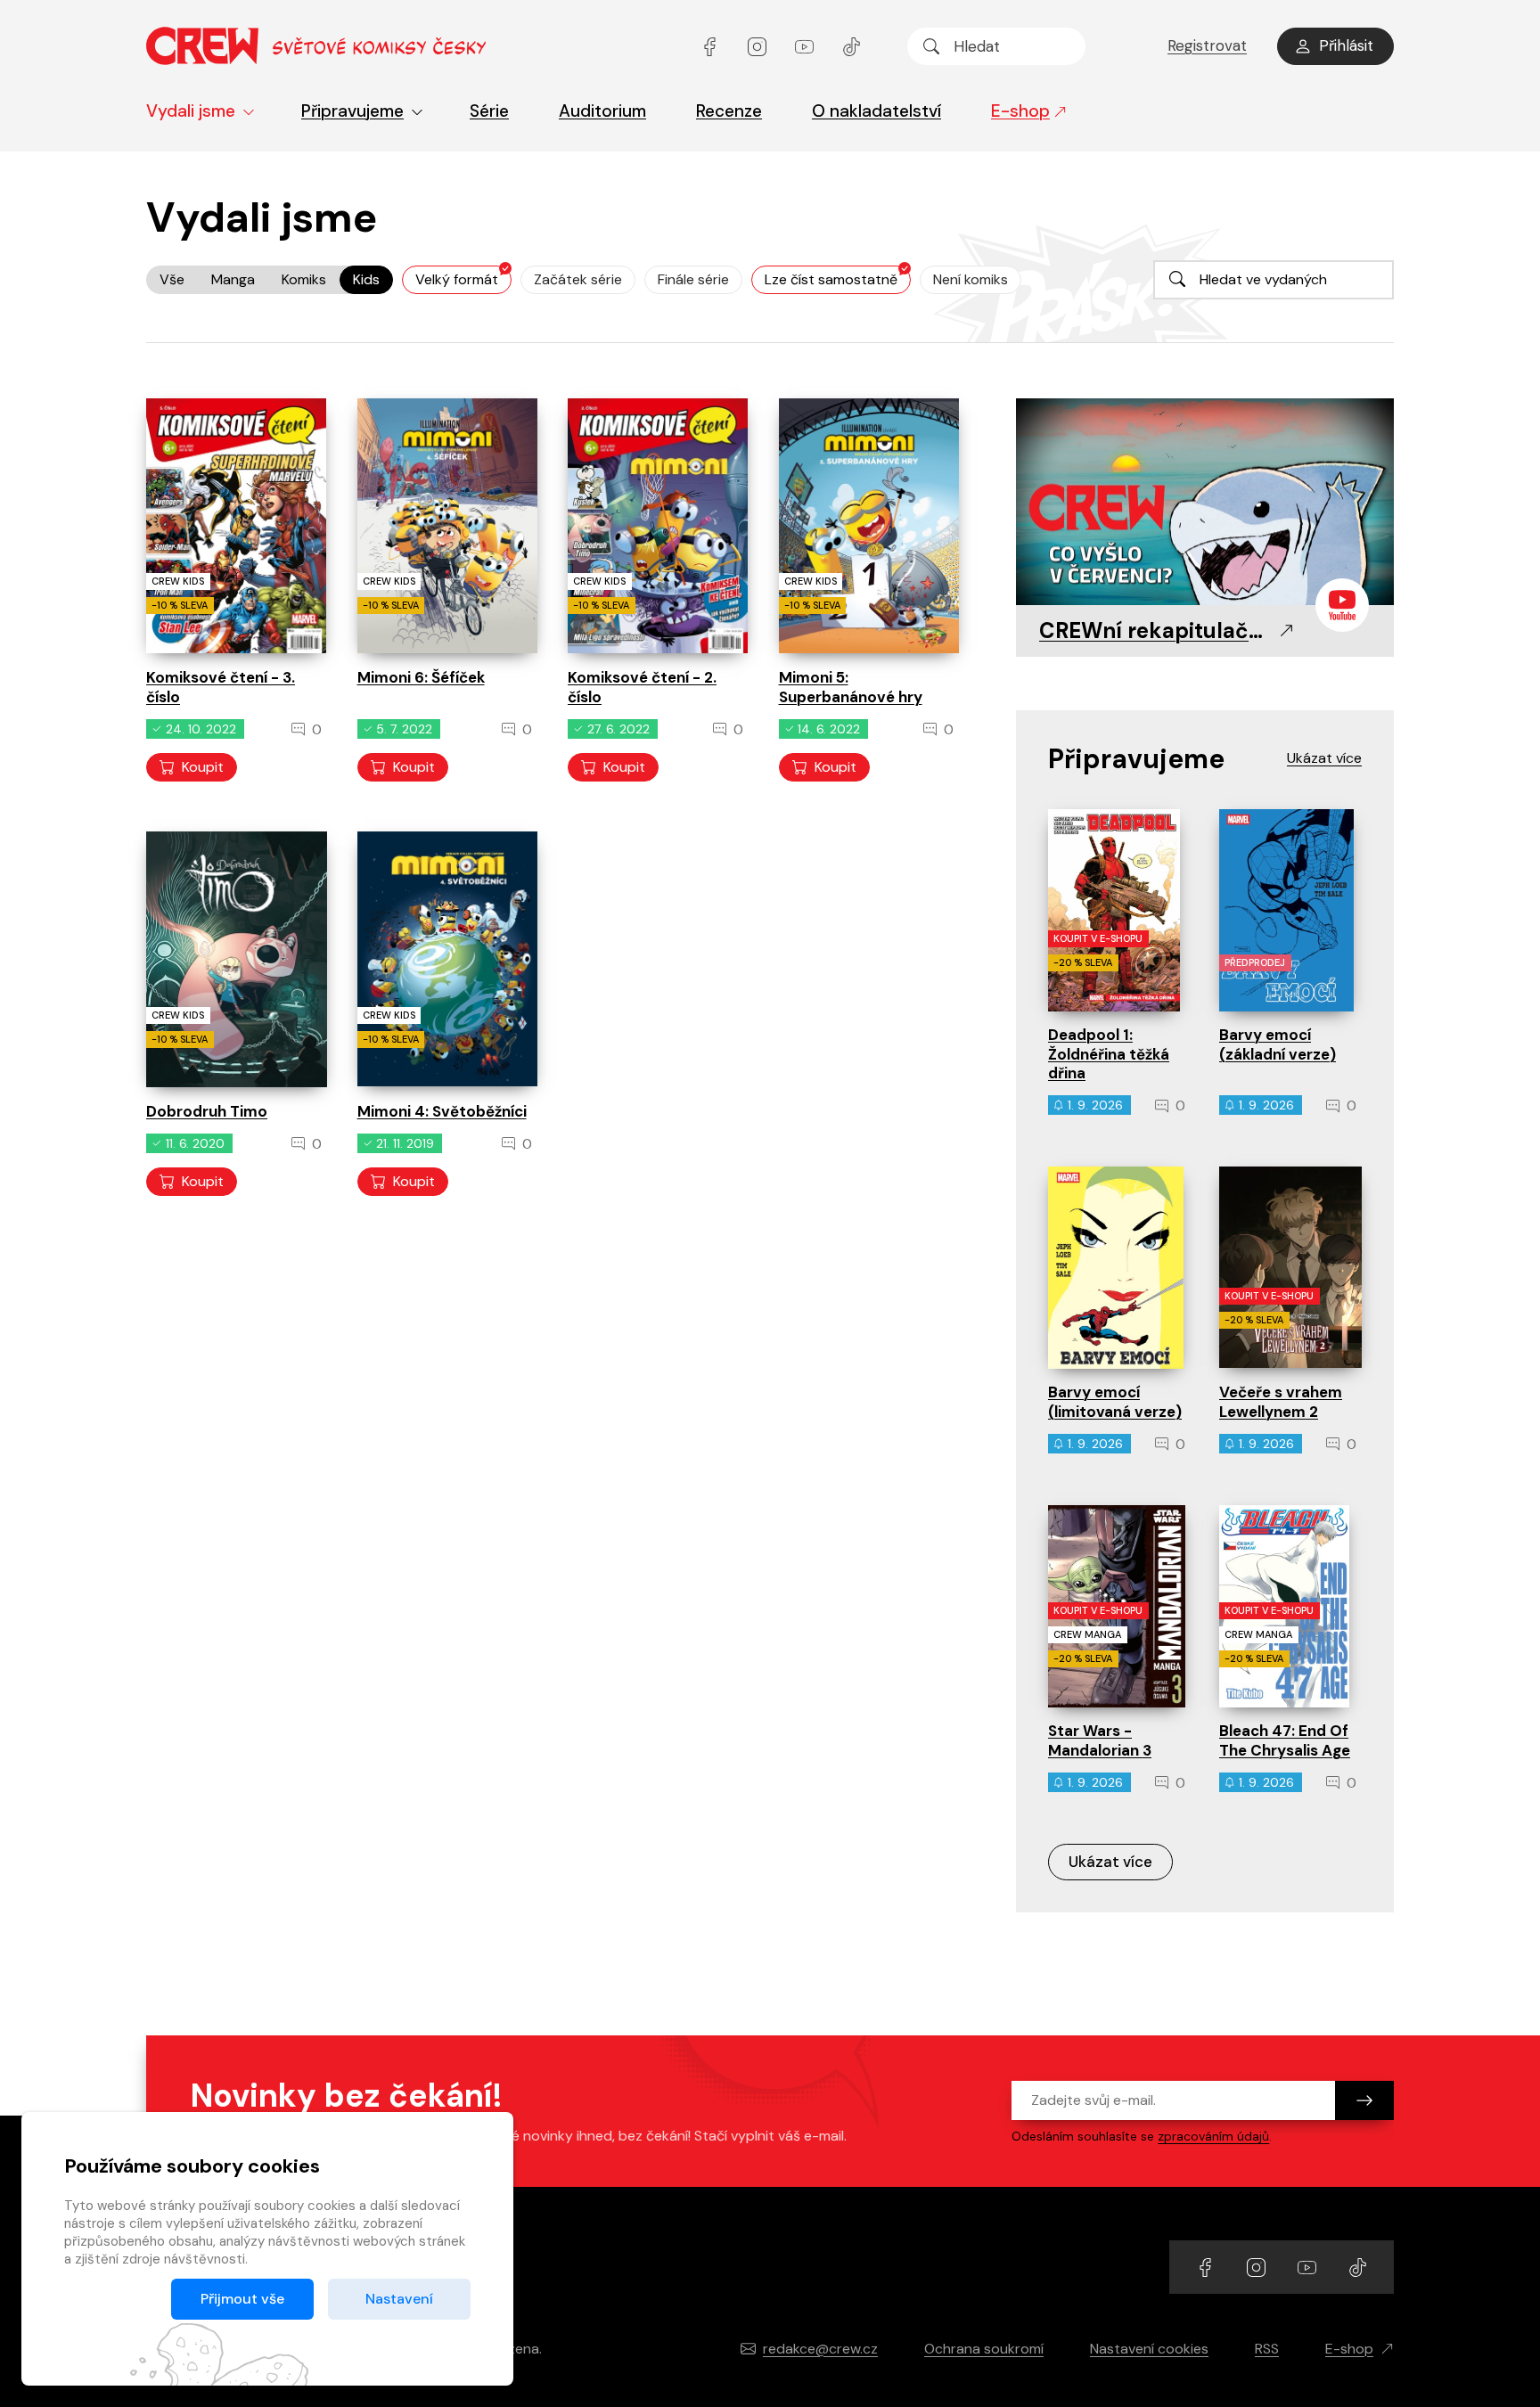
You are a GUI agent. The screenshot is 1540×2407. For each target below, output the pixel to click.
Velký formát (457, 279)
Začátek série (578, 279)
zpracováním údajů (1213, 2136)
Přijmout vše (242, 2299)
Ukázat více (1110, 1862)
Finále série (693, 279)
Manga (233, 279)
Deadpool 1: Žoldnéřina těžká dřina (1109, 1054)
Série (489, 111)
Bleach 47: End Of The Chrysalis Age (1285, 1740)
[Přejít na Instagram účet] (759, 46)
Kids (366, 279)
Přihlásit (1346, 45)
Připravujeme (352, 111)
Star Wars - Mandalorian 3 (1100, 1740)
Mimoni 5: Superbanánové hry (851, 687)
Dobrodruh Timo (207, 1111)
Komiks (304, 279)
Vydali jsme (191, 111)
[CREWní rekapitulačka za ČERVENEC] (1205, 503)
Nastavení (399, 2299)
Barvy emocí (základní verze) (1278, 1044)
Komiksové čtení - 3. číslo (221, 687)
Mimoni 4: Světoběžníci (442, 1111)
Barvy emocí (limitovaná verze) (1115, 1401)
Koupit (203, 767)
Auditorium (602, 111)
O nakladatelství (876, 111)
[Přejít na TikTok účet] (852, 46)
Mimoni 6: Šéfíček (421, 677)
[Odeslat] (1364, 2100)
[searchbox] (996, 46)
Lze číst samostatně (831, 279)
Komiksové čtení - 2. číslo (642, 687)
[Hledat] (931, 46)
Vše (172, 279)
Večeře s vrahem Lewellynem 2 (1281, 1401)
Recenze (729, 111)
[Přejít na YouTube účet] (806, 46)
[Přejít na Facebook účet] (712, 46)
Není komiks (971, 279)
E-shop (1020, 111)
